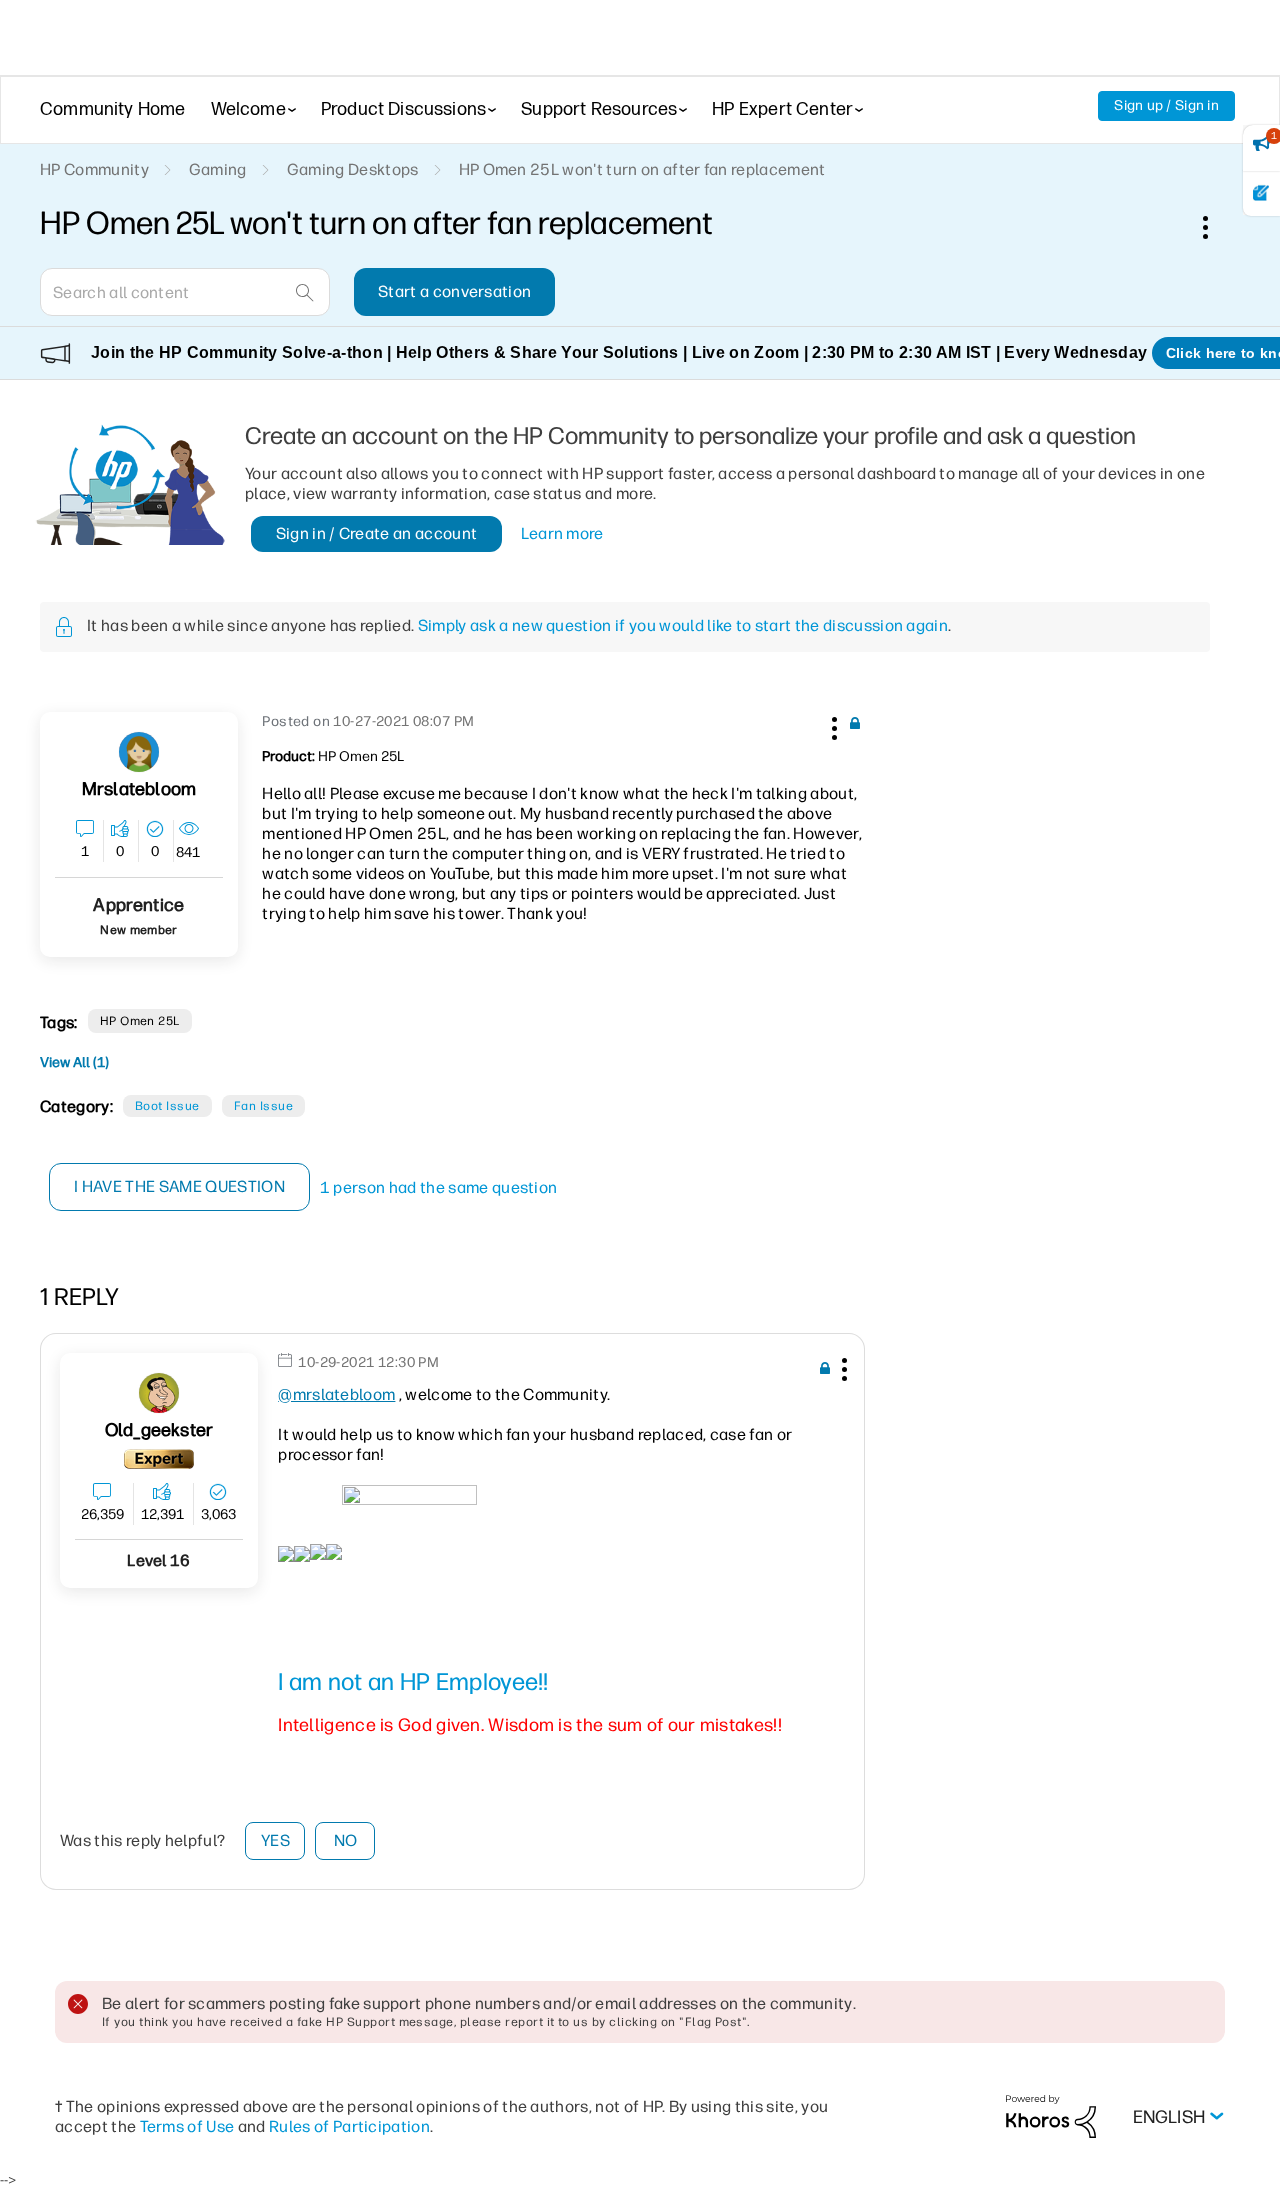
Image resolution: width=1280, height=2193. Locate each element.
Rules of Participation (349, 2126)
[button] (832, 725)
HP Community (94, 169)
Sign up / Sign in (1166, 105)
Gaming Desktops (353, 169)
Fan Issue (263, 1106)
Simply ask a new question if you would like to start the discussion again (683, 625)
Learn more (562, 533)
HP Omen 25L (140, 1021)
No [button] (346, 1840)
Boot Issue (167, 1106)
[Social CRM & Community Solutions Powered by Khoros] (1051, 2115)
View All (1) (74, 1062)
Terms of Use (187, 2126)
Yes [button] (275, 1840)
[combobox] (185, 292)
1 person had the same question (439, 1187)
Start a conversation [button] (454, 291)
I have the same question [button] (179, 1186)
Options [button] (1216, 227)
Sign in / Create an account (377, 533)
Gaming (218, 169)
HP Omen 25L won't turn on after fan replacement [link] (642, 169)
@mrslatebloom (336, 1394)
